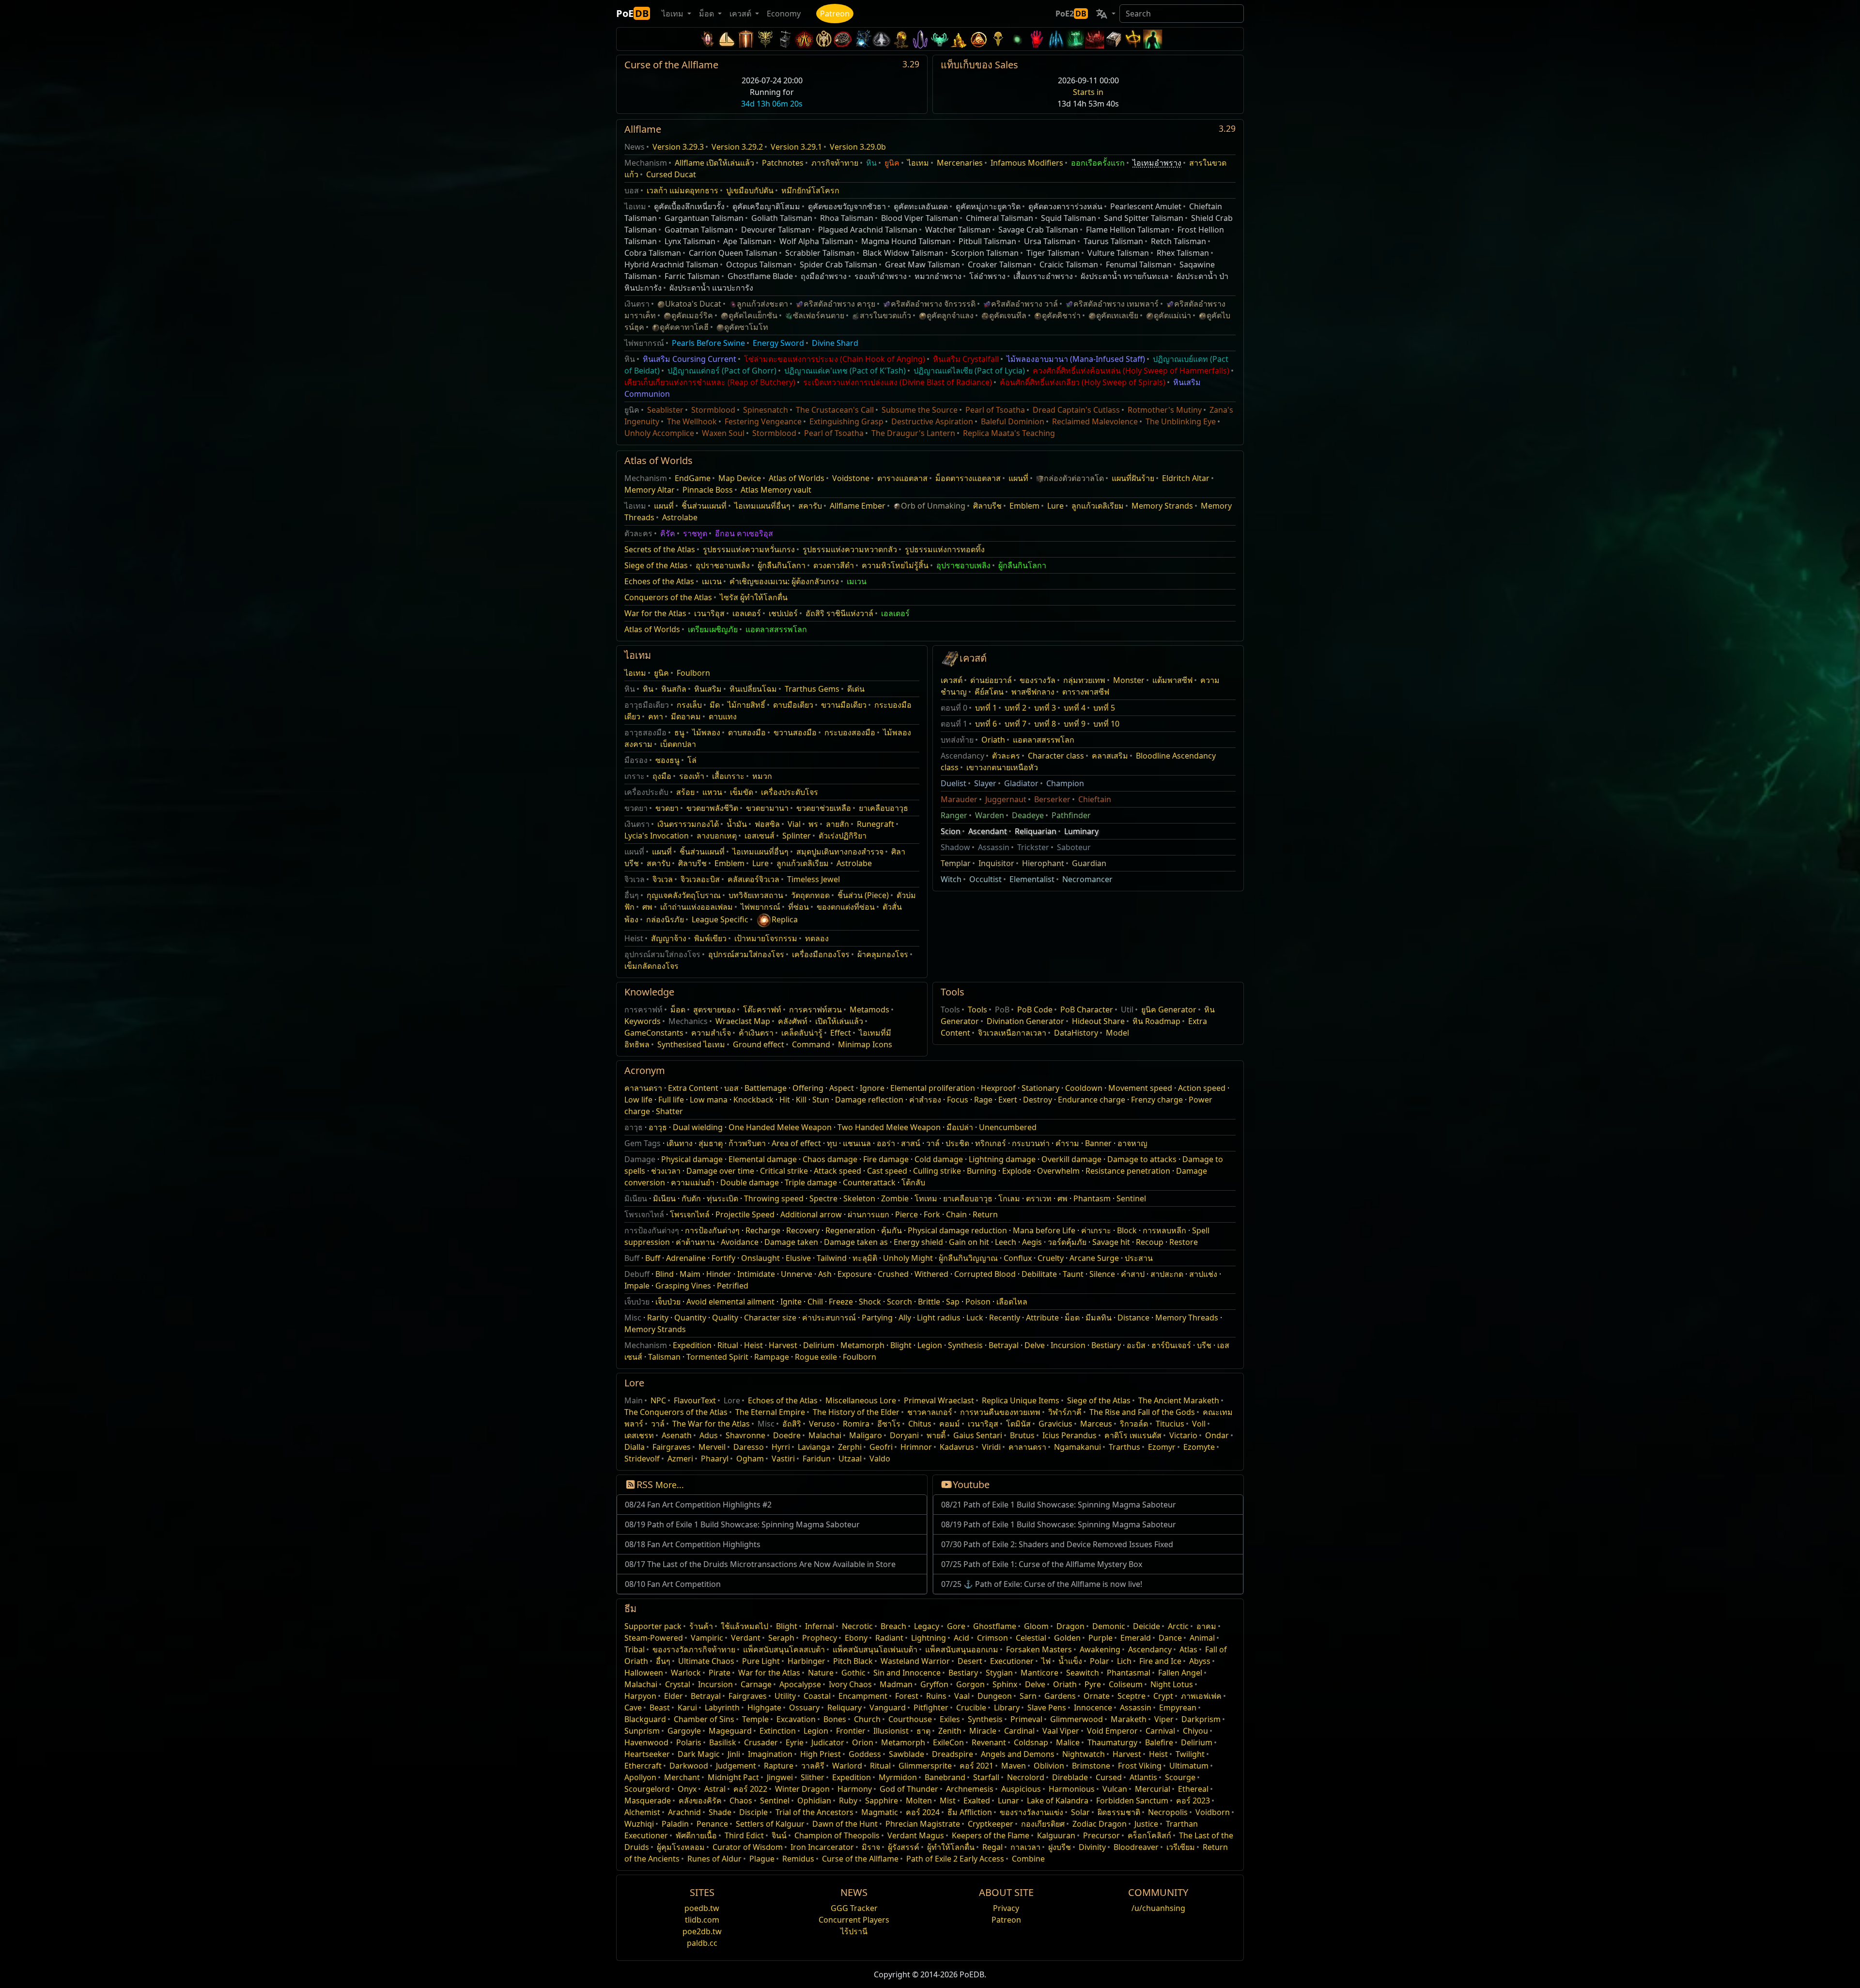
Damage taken (791, 1242)
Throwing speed (774, 1198)
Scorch (899, 1302)
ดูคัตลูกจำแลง (950, 315)
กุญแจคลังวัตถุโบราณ (684, 895)
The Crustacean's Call (835, 410)
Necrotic (857, 1626)
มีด (715, 705)
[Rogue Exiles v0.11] (1153, 39)
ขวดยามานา (767, 808)
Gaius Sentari (978, 1435)
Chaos (741, 1801)
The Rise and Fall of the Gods (1142, 1412)
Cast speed (887, 1171)
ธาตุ (923, 1731)
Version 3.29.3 (678, 147)
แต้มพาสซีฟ (1172, 680)
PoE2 (1071, 14)
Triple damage (811, 1182)
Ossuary (804, 1708)
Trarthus (1124, 1447)
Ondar (1217, 1435)
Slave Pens (1047, 1708)
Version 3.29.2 (737, 147)
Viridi (991, 1447)
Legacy (927, 1626)
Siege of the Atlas (656, 565)
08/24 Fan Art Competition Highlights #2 (698, 1505)
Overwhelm (1058, 1171)
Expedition (692, 1345)
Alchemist (642, 1812)
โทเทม (926, 1198)
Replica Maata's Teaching (1009, 433)
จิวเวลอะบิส (700, 879)
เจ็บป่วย (668, 1302)
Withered (931, 1274)
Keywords (643, 1021)
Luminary (1081, 831)
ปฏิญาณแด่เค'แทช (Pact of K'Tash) (845, 371)
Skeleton (859, 1198)
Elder (674, 1696)
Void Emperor (1112, 1731)
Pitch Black (853, 1661)
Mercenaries (960, 163)
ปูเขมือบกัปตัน (750, 190)
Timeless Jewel (814, 879)
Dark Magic (699, 1754)
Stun (821, 1100)
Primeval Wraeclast (939, 1400)
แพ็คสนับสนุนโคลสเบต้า (784, 1649)
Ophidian (814, 1801)
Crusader (761, 1742)
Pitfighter (931, 1708)
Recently (1005, 1318)
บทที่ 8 (1045, 724)
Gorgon (970, 1684)
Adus (709, 1435)
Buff (653, 1258)
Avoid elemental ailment (730, 1302)
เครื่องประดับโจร (790, 792)
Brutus (1022, 1435)
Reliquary (845, 1708)
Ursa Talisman (1050, 241)
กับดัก (691, 1198)
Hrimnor (916, 1447)
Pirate (720, 1673)
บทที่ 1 (986, 708)
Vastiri (783, 1459)
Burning (982, 1171)
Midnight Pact (733, 1777)
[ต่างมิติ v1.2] (1095, 39)
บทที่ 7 (1015, 724)
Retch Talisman (1178, 241)
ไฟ (1046, 1661)
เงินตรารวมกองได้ (688, 824)
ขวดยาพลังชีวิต (712, 808)
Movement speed (1140, 1088)
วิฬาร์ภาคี (1065, 1412)
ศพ (647, 907)
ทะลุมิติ (865, 1258)
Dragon (1070, 1626)
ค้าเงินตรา (756, 1033)
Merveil (712, 1447)
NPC (658, 1400)
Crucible (971, 1708)
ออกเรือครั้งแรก (1098, 163)
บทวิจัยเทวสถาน (756, 895)
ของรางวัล (1038, 680)
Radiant (889, 1638)
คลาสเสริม (1110, 756)
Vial (794, 824)
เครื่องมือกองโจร (821, 954)
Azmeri (680, 1459)
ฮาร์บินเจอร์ (1171, 1345)
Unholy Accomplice (659, 433)
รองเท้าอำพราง (881, 276)
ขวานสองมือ (795, 732)
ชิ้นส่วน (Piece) (863, 895)
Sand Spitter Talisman (1144, 218)
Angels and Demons (1018, 1754)
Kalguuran (1056, 1835)
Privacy (1006, 1908)
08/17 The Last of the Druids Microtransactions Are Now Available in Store (760, 1564)
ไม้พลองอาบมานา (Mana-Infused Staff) (1076, 359)
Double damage (750, 1182)
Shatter (669, 1111)
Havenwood (646, 1742)
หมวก (762, 776)
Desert (970, 1661)
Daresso (749, 1447)
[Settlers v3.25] (727, 39)
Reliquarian (1036, 831)
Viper (1164, 1719)
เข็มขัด (742, 792)
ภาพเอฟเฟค (1201, 1696)
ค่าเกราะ (1096, 1230)
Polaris (689, 1742)
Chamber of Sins (704, 1719)
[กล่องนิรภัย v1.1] (1114, 39)
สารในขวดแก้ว (885, 315)
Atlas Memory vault (776, 490)
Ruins (936, 1696)
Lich (1124, 1661)
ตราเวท (1039, 1198)
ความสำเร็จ (711, 1033)
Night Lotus (1172, 1684)
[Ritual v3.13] (823, 39)
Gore (956, 1626)
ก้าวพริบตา (747, 1143)
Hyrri (781, 1447)
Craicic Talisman (1069, 264)
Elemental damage (763, 1159)
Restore (1184, 1242)
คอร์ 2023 (1193, 1801)
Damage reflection (869, 1100)
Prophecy (820, 1638)
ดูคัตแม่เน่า (1172, 315)
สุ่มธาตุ (711, 1143)
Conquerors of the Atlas (668, 597)
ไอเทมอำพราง (1157, 163)
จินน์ (779, 1835)
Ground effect (759, 1044)
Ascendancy (1150, 1649)
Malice (1068, 1742)
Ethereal (1193, 1789)
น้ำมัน (737, 824)
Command (811, 1044)
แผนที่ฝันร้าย (1133, 478)
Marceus (1096, 1424)
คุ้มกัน (891, 1230)
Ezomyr (1162, 1447)
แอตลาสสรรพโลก (776, 629)
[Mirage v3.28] (707, 39)
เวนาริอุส (709, 613)
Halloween (644, 1673)
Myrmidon (898, 1777)
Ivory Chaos (850, 1684)
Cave (633, 1708)
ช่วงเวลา (666, 1171)
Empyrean (1178, 1708)
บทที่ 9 (1075, 724)
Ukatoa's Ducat (693, 304)
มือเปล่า (960, 1127)
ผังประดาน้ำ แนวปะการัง (711, 288)
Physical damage (692, 1159)
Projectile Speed (745, 1214)
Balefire (1159, 1742)
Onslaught (760, 1258)
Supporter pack (653, 1626)
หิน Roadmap (1156, 1021)
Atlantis (1143, 1777)
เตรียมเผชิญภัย (713, 629)
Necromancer (1087, 879)
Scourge (1180, 1777)
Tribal (635, 1649)
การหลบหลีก (1164, 1230)
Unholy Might (908, 1258)
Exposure (855, 1274)
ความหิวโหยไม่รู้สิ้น (895, 565)
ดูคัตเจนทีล (1008, 315)
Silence (1102, 1274)
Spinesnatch (766, 410)
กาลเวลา (1025, 1847)
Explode (1017, 1171)
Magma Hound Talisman (906, 241)
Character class (1056, 756)
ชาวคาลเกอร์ (930, 1412)
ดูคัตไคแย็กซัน (753, 315)
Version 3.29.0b (858, 147)
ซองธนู (667, 760)
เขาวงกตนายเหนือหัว (1002, 767)
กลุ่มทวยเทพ (1084, 680)
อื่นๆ (663, 1661)
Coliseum (1126, 1684)
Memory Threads (1187, 1318)
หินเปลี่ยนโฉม (753, 689)
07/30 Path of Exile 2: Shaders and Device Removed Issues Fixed (1057, 1544)
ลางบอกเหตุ (717, 836)
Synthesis (965, 1345)
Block (1127, 1230)
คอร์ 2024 (923, 1812)
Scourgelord (647, 1789)
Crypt (1163, 1696)
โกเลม (1009, 1198)
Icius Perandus (1069, 1435)
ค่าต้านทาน (695, 1242)
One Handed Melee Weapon (780, 1127)
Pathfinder (1071, 815)
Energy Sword (778, 343)
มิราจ (871, 1847)
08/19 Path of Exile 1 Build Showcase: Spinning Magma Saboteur (742, 1524)
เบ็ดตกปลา (678, 744)
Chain (956, 1214)
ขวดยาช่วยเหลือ (824, 808)
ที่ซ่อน (798, 907)
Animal (1202, 1638)
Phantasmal (1129, 1673)
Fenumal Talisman (1139, 264)
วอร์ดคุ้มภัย (1067, 1242)
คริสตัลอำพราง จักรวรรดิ (933, 304)
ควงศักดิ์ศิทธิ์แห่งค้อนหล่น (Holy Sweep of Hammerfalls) (1131, 371)
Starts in (1088, 92)
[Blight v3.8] (901, 39)
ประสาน (1139, 1258)
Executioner (1012, 1661)
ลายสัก (837, 824)
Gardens (1060, 1696)
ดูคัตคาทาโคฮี (684, 327)
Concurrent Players (854, 1920)
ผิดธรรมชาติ (1119, 1812)
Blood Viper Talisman (920, 218)
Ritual (728, 1345)
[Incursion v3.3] (978, 39)
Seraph (781, 1638)
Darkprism (1201, 1719)
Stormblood (713, 410)
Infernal (820, 1626)
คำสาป (1133, 1274)
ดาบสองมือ (747, 732)
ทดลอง (817, 938)
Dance (1170, 1638)
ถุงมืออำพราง (824, 276)
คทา (656, 716)
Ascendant (988, 831)
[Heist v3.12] (843, 39)
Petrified (733, 1286)
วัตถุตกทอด (810, 895)
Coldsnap (1031, 1742)
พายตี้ (936, 1435)
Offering (808, 1088)
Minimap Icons (865, 1044)
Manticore (1039, 1673)
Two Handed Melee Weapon (889, 1127)
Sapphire (882, 1801)
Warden (990, 815)
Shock (870, 1302)
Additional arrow (811, 1214)
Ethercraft (643, 1766)
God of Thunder (909, 1789)
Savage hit (1111, 1242)
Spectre (823, 1198)
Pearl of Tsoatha (995, 410)
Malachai (825, 1435)
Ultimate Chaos (706, 1661)
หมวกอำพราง (938, 276)
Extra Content (693, 1088)
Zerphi (850, 1447)
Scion (951, 831)
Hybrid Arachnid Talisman (671, 264)
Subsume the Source (920, 410)
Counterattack (869, 1182)
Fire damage (886, 1159)
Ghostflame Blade (760, 276)
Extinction (778, 1731)
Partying (877, 1318)
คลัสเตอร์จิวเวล (753, 879)
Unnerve (797, 1274)
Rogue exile (816, 1357)
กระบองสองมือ (850, 732)
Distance (1133, 1318)
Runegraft (876, 824)
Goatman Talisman (699, 230)
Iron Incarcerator (822, 1847)
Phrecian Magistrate (923, 1824)
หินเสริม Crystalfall (966, 359)
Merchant (682, 1777)
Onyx (687, 1789)
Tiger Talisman (1053, 253)
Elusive (798, 1258)
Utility (785, 1696)
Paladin (675, 1824)
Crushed (893, 1274)
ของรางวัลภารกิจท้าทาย (694, 1649)
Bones (835, 1719)
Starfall (986, 1777)
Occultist (985, 879)
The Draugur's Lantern (913, 433)
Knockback (753, 1100)
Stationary (1040, 1088)
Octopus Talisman (759, 264)
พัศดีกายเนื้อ (696, 1835)
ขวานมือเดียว (844, 705)
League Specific (720, 919)
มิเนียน (664, 1198)
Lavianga (814, 1447)
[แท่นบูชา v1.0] (1133, 39)
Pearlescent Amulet (1146, 206)
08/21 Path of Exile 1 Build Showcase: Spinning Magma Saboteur (1059, 1505)
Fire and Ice (1160, 1661)
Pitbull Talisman (987, 241)
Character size (770, 1318)
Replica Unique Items (1021, 1400)
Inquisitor (996, 863)
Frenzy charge (1157, 1100)
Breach (893, 1626)
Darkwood (689, 1766)
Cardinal (1019, 1731)
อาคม (1206, 1626)
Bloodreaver (1136, 1847)
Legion (930, 1345)
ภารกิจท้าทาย (835, 163)
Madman (896, 1684)
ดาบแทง (723, 716)
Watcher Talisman (958, 230)
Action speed (1202, 1088)
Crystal (678, 1684)
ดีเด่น (856, 689)
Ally (905, 1318)
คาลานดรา (643, 1088)
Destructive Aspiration (932, 421)
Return (985, 1214)
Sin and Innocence (907, 1673)
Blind (665, 1274)
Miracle (983, 1731)
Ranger (954, 815)
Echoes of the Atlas (659, 581)
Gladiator (1021, 783)
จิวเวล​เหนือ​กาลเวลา (1012, 1033)
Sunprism (642, 1731)
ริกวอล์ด (1134, 1424)
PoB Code (1035, 1010)
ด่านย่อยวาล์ (991, 680)
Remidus (798, 1859)
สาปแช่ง (1203, 1274)
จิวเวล (663, 879)
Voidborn (1213, 1812)
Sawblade (907, 1754)
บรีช (1204, 1345)
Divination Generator (1025, 1021)
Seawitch (1083, 1673)
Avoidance (740, 1242)
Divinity (1092, 1847)
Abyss (1200, 1661)
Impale (637, 1286)
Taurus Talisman (1113, 241)
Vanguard (888, 1708)
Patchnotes (783, 163)
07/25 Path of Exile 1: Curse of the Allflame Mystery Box (1042, 1564)
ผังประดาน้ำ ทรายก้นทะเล (1125, 276)
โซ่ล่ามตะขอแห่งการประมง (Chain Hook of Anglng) (835, 359)
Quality (725, 1318)
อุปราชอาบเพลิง (723, 565)
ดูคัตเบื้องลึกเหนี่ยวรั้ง (689, 206)
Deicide (1147, 1626)
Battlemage (766, 1088)
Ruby (848, 1801)
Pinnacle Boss (708, 490)
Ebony (856, 1638)
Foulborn (693, 673)
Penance (712, 1824)
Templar (956, 863)
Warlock (686, 1673)
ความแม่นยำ (693, 1182)
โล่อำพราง (987, 276)
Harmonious (1072, 1789)
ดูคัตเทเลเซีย (1117, 315)
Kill (801, 1100)
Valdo (880, 1459)
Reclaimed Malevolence (1095, 421)
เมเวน (712, 581)
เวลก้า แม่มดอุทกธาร (682, 190)
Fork (932, 1214)
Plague (762, 1859)
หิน (871, 163)
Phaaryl (715, 1459)
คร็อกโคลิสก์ (1149, 1835)
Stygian (999, 1673)
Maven (1014, 1766)
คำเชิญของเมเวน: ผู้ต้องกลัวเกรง (784, 581)
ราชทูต (695, 533)
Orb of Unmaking (933, 506)
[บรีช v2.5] (1037, 39)
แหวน (712, 792)
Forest (907, 1696)
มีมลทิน (1099, 1318)
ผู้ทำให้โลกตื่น (951, 1847)
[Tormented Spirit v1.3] (1075, 39)
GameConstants (654, 1033)
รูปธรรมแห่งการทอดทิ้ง (945, 549)
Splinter (797, 836)
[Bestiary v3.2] (998, 39)
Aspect (842, 1088)
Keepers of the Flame (991, 1835)
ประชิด (957, 1143)
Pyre (1093, 1684)
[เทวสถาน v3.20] (746, 39)
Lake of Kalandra (1058, 1801)
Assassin (994, 847)
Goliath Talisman (782, 218)
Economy (784, 14)
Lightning (929, 1638)
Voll (1199, 1424)
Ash (825, 1274)
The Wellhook (692, 421)
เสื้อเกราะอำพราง (1043, 276)
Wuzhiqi (639, 1824)
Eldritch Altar (1186, 478)
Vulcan (1115, 1789)
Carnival (1160, 1731)
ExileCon (948, 1742)
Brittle (929, 1302)
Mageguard (730, 1731)
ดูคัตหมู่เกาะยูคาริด (988, 206)
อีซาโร (889, 1424)
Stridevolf (642, 1459)
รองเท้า (692, 776)
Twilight (1190, 1754)
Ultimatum (1189, 1766)
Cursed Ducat (671, 174)
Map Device (740, 478)
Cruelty (1051, 1258)
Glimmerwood (1077, 1719)
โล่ (692, 760)
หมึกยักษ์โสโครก (810, 190)
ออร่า (886, 1143)
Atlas (1188, 1649)
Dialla (635, 1447)
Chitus (920, 1424)
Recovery (803, 1230)
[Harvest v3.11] (862, 39)
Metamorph (862, 1345)
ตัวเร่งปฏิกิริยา (843, 836)
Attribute (1042, 1318)
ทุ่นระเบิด (722, 1198)
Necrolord (1026, 1777)
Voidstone (851, 478)
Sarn (1028, 1696)
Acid (961, 1638)
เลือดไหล (1012, 1302)
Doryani (904, 1435)
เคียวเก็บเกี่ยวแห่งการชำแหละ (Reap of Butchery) (710, 382)
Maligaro (866, 1435)
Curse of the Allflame (860, 1859)
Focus (958, 1100)
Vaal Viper (1061, 1731)
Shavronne (745, 1435)
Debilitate (1039, 1274)
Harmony (855, 1789)
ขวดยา (667, 808)
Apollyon (640, 1777)
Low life (638, 1100)
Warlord (847, 1766)
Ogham (750, 1459)
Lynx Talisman (690, 241)
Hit (785, 1100)
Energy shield (918, 1242)
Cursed (1109, 1777)
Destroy (1038, 1100)
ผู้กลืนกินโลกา (782, 565)
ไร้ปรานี (854, 1931)
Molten (919, 1801)
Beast (660, 1708)
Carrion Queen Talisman (733, 253)
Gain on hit (969, 1242)
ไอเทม (918, 163)
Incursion (1068, 1345)
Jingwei (780, 1777)
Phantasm (1092, 1198)
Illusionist (891, 1731)
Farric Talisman (692, 276)
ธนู (679, 732)
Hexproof (998, 1088)
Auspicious (1021, 1789)
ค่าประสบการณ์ (829, 1318)
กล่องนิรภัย (665, 919)
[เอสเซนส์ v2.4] (1056, 39)
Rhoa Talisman (847, 218)
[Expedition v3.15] (785, 39)
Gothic (853, 1673)
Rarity (658, 1318)
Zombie (895, 1198)
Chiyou (1195, 1731)
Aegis (1032, 1242)
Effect (841, 1033)
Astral (715, 1789)
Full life (671, 1100)
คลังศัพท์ (793, 1021)
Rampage (772, 1357)
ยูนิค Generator (1169, 1010)
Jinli (734, 1754)
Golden (1067, 1638)
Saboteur (1074, 847)
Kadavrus (957, 1447)
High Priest (821, 1754)
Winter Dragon (802, 1789)
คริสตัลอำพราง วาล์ (1024, 304)
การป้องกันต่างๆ (712, 1230)
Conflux (1018, 1258)
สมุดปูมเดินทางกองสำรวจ (840, 852)
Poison (978, 1302)
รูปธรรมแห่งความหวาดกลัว (850, 549)
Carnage (756, 1684)
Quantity (690, 1318)
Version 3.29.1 (796, 147)
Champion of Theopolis (837, 1835)
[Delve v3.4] (959, 39)
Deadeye (1028, 815)
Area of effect (796, 1143)
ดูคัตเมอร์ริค (692, 315)
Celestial (1031, 1638)
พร (813, 824)
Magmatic (880, 1812)
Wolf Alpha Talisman (816, 241)
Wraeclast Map (743, 1021)
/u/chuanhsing (1158, 1908)
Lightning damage (1002, 1159)
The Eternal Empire (770, 1412)
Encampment (863, 1696)
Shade (720, 1812)
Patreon (835, 14)
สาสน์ (911, 1143)
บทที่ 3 (1045, 708)
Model (1117, 1033)
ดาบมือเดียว (793, 705)
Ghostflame (995, 1626)
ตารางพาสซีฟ (1086, 692)
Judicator (828, 1742)
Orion (863, 1742)
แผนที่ (1018, 478)
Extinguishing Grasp (846, 421)
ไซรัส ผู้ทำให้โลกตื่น (754, 597)
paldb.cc (702, 1943)
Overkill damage (1071, 1159)
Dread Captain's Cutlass (1076, 410)
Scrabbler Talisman (820, 253)
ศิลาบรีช (987, 506)
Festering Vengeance (763, 421)
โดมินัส (1018, 1424)
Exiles (950, 1719)
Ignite (791, 1302)
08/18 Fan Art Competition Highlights (693, 1544)
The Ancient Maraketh (1179, 1400)
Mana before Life (1044, 1230)
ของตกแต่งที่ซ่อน (846, 907)
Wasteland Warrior (915, 1661)
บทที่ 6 (986, 724)
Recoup (1150, 1242)
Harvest (783, 1345)
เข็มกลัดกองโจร (651, 966)
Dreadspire (953, 1754)
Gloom (1036, 1626)
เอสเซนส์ (759, 836)
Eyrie (795, 1742)
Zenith (950, 1731)
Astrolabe (680, 517)
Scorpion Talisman (985, 253)
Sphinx (1005, 1684)
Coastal (817, 1696)
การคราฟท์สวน (815, 1010)
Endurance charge (1092, 1100)
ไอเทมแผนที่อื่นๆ (762, 506)
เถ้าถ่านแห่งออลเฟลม (697, 907)
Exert (1008, 1100)
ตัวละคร (1006, 756)
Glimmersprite (925, 1766)
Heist (753, 1345)
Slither (813, 1777)
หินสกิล (674, 689)
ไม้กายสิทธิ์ (746, 705)
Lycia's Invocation (657, 836)
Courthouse (910, 1719)
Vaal (962, 1696)
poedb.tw (702, 1908)
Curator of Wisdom (748, 1847)
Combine (1028, 1859)
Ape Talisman (747, 241)
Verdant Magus (916, 1835)
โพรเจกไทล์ (690, 1214)
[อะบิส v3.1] (1017, 39)
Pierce (907, 1214)
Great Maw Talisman (922, 264)
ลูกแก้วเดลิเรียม (1098, 506)
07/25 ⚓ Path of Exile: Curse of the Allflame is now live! (1042, 1584)
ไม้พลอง (706, 732)
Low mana (709, 1100)
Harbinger (806, 1661)
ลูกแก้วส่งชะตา (762, 304)
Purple (1100, 1638)
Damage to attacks (1142, 1159)
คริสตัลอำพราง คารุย (839, 304)
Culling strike (937, 1171)
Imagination (770, 1754)
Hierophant (1043, 863)
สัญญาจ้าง (669, 938)
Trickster (1033, 847)
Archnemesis (970, 1789)
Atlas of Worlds (797, 478)
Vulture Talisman (1118, 253)
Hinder (719, 1274)
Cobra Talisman (653, 253)
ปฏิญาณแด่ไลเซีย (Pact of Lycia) (969, 371)
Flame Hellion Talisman (1128, 230)
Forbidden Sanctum (1132, 1801)
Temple (755, 1719)
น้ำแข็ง (1070, 1661)
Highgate (764, 1708)
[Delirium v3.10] (882, 39)
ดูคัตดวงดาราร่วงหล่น (1065, 206)
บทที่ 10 (1106, 724)
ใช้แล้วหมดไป (744, 1626)
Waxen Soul (723, 433)
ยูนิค (892, 163)
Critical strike (784, 1171)
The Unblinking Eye (1181, 421)
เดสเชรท (639, 1435)
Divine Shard (835, 343)
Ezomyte (1199, 1447)
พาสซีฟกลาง (1033, 692)
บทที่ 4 (1075, 708)
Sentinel (1131, 1198)
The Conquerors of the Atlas (676, 1412)
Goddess (865, 1754)
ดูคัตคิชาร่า (1061, 315)
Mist (948, 1801)
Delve (1035, 1345)
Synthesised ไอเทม (691, 1044)
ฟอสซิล (767, 824)
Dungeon (995, 1696)
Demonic (1109, 1626)
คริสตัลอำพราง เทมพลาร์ (1116, 304)
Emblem (1024, 506)
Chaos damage (830, 1159)
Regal (992, 1847)
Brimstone (1091, 1766)
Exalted (977, 1801)
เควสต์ (952, 680)
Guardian (1089, 863)
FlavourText (695, 1400)
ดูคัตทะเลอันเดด (921, 206)
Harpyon (640, 1696)
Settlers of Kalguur (770, 1824)
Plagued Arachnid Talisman (868, 230)
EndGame (693, 478)
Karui (687, 1708)
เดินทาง (680, 1143)
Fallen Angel (1180, 1673)
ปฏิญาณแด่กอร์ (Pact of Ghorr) (722, 371)
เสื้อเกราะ (728, 776)
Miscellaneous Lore (861, 1400)
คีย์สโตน (989, 692)
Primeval (1026, 1719)
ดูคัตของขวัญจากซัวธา (847, 206)
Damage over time (720, 1171)
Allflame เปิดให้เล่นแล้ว (714, 163)
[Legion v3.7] (920, 39)
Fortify (723, 1258)
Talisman (664, 1357)
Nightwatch (1084, 1754)
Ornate (1097, 1696)
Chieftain (1095, 799)
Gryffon (934, 1684)
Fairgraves (672, 1447)
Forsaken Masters (1039, 1649)
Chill (815, 1302)
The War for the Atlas (711, 1424)
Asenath (677, 1435)
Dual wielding (698, 1127)
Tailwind (832, 1258)
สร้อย (685, 792)
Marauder (959, 799)
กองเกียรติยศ (1043, 1824)
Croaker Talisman (1000, 264)
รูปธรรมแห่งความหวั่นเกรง (749, 549)
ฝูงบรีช (1060, 1847)
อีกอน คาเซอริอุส (744, 533)
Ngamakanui (1077, 1447)
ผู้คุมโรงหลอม (681, 1847)
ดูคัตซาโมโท (746, 327)
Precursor (1101, 1835)
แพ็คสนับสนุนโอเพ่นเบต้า (875, 1649)
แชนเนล (857, 1143)
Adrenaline (686, 1258)
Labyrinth (722, 1708)
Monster (1129, 680)
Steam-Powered (654, 1638)
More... (670, 1485)
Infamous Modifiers (1027, 163)
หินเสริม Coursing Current (690, 359)
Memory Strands (1162, 506)
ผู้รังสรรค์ (904, 1847)
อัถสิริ (792, 1424)
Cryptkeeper (991, 1824)
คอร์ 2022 (750, 1789)
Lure (1055, 506)
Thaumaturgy (1112, 1742)
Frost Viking (1140, 1766)
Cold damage (939, 1159)
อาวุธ (658, 1127)
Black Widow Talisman (903, 253)
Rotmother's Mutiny (1165, 410)
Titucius (1170, 1424)
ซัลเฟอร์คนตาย (819, 315)
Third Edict (744, 1835)
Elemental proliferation (933, 1088)
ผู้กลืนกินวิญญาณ (968, 1258)
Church (867, 1719)
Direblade (1070, 1777)
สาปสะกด (1167, 1274)
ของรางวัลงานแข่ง (1031, 1812)
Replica (785, 919)
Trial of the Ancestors (814, 1812)
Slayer (985, 783)
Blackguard (645, 1719)
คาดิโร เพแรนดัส (1133, 1435)
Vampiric (707, 1638)
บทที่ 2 (1015, 708)
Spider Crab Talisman (838, 264)
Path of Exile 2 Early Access (955, 1859)
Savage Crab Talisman (1038, 230)
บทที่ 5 (1104, 708)
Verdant (746, 1638)
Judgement (736, 1766)
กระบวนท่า (1031, 1143)
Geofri (881, 1447)
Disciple (753, 1812)
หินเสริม (708, 689)
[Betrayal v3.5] (940, 39)
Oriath (993, 740)
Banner (1098, 1143)
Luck (975, 1318)
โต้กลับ (913, 1182)
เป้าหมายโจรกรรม (766, 938)
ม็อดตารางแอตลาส (968, 478)
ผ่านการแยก (868, 1214)
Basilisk (723, 1742)
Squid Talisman (1069, 218)
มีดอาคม (686, 716)
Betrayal (1004, 1345)
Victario (1183, 1435)
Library (1007, 1708)
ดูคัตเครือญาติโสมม (766, 206)
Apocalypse (800, 1684)
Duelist (953, 783)
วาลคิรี (813, 1766)
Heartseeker (647, 1754)
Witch (951, 879)
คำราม (1067, 1143)
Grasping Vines (683, 1286)
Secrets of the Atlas (660, 549)
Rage (983, 1100)
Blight (901, 1345)
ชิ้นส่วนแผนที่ (704, 506)
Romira (856, 1424)
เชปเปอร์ (783, 613)
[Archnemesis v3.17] (765, 39)
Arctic (1178, 1626)
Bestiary (1106, 1345)
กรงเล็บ (689, 705)
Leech (1006, 1242)
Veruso (822, 1424)
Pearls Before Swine (708, 343)
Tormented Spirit (717, 1357)
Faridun (817, 1459)
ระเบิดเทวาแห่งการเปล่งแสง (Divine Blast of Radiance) (898, 382)
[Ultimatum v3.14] (804, 39)
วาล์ (933, 1143)
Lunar (1008, 1801)
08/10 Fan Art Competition (673, 1584)
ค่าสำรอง (925, 1100)
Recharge (763, 1230)
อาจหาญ (1132, 1143)
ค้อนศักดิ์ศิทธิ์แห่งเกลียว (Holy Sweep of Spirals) (1083, 382)
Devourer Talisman (776, 230)
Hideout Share (1098, 1021)
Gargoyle (684, 1731)
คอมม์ (950, 1424)
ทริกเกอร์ (991, 1143)
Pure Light (761, 1661)
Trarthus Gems (812, 689)
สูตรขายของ (714, 1010)
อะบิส (1136, 1345)
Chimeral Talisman (1000, 218)
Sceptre (1131, 1696)
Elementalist (1032, 879)
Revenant (989, 1742)
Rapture (779, 1766)
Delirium (819, 1345)
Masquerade (648, 1801)
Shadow (955, 847)
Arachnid (684, 1812)
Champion (1065, 783)
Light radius (939, 1318)
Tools (977, 1010)
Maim (690, 1274)
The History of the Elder (856, 1412)
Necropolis (1168, 1812)
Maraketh (1129, 1719)
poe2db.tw (702, 1931)
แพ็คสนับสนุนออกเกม (962, 1649)
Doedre (787, 1435)
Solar (1080, 1812)
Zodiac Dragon (1100, 1824)
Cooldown (1084, 1088)
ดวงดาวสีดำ (834, 565)
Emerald (1136, 1638)
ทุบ (832, 1143)
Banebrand (945, 1777)
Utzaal (850, 1459)
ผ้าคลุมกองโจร (883, 954)
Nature (821, 1673)
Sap (953, 1302)
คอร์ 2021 (976, 1766)
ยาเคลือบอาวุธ (883, 808)
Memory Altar (650, 490)
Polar (1100, 1661)
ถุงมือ (662, 776)
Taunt (1073, 1274)
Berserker (1052, 799)
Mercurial (1153, 1789)
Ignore (872, 1088)
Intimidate (756, 1274)
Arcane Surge (1094, 1258)
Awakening (1100, 1649)
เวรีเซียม (1181, 1847)
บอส (731, 1088)
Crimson (992, 1638)
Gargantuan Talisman (704, 218)
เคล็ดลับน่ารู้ (802, 1033)
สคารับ (810, 506)
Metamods (869, 1010)
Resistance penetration (1128, 1171)
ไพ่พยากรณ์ (760, 907)
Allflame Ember (858, 506)
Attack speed (837, 1171)
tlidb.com (702, 1920)
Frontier (851, 1731)
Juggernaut (1006, 799)
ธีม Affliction (970, 1812)
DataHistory (1076, 1033)
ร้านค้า (701, 1626)
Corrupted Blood (985, 1274)
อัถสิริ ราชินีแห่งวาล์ (839, 613)
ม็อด (678, 1010)
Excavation (796, 1719)
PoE (632, 13)
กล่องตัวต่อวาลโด (1074, 478)
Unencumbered (1008, 1127)
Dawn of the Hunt (845, 1824)
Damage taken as (856, 1242)
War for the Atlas (655, 613)
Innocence (1093, 1708)
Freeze (841, 1302)
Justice (1146, 1824)
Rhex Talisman (1183, 253)
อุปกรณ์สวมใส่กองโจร (746, 954)
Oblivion (1049, 1766)
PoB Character (1087, 1010)
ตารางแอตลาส (902, 478)
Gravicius (1055, 1424)
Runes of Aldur (714, 1859)
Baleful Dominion (1013, 421)
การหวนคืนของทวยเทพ (1000, 1412)
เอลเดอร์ (747, 613)
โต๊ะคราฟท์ (762, 1010)
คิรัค (668, 533)
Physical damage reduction (957, 1230)
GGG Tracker (854, 1908)
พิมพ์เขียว (710, 938)
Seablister (665, 410)
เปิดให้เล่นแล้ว (839, 1021)
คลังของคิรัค (700, 1801)
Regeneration (850, 1230)
